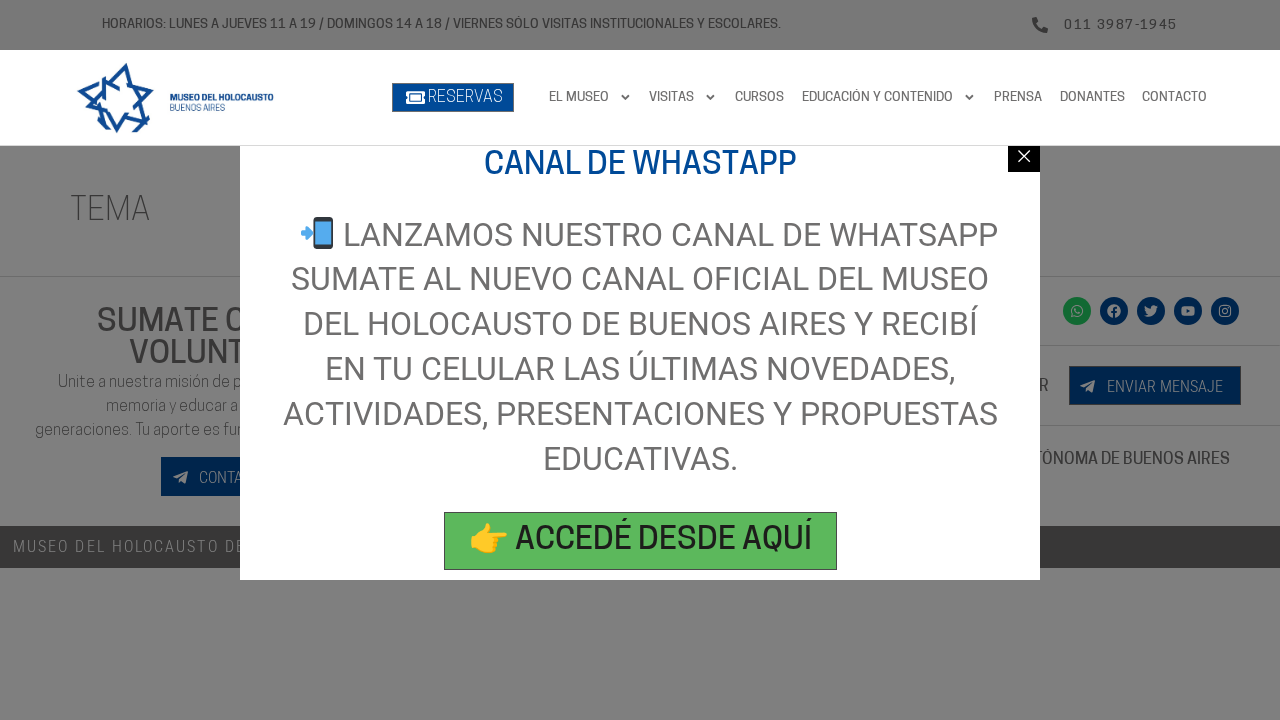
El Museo (579, 97)
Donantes (1092, 97)
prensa (1018, 97)
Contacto (1174, 97)
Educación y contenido (877, 97)
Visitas (671, 97)
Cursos (759, 97)
